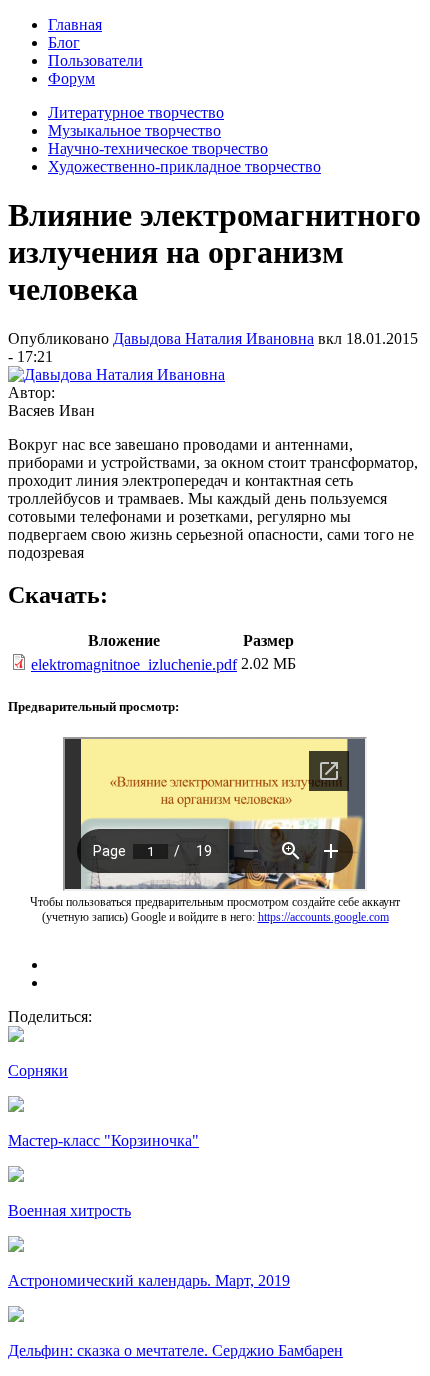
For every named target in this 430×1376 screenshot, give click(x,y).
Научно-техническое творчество (158, 148)
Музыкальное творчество (134, 130)
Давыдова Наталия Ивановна (213, 338)
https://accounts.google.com (323, 917)
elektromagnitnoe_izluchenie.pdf (134, 664)
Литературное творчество (136, 112)
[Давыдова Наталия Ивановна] (116, 374)
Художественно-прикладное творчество (184, 166)
